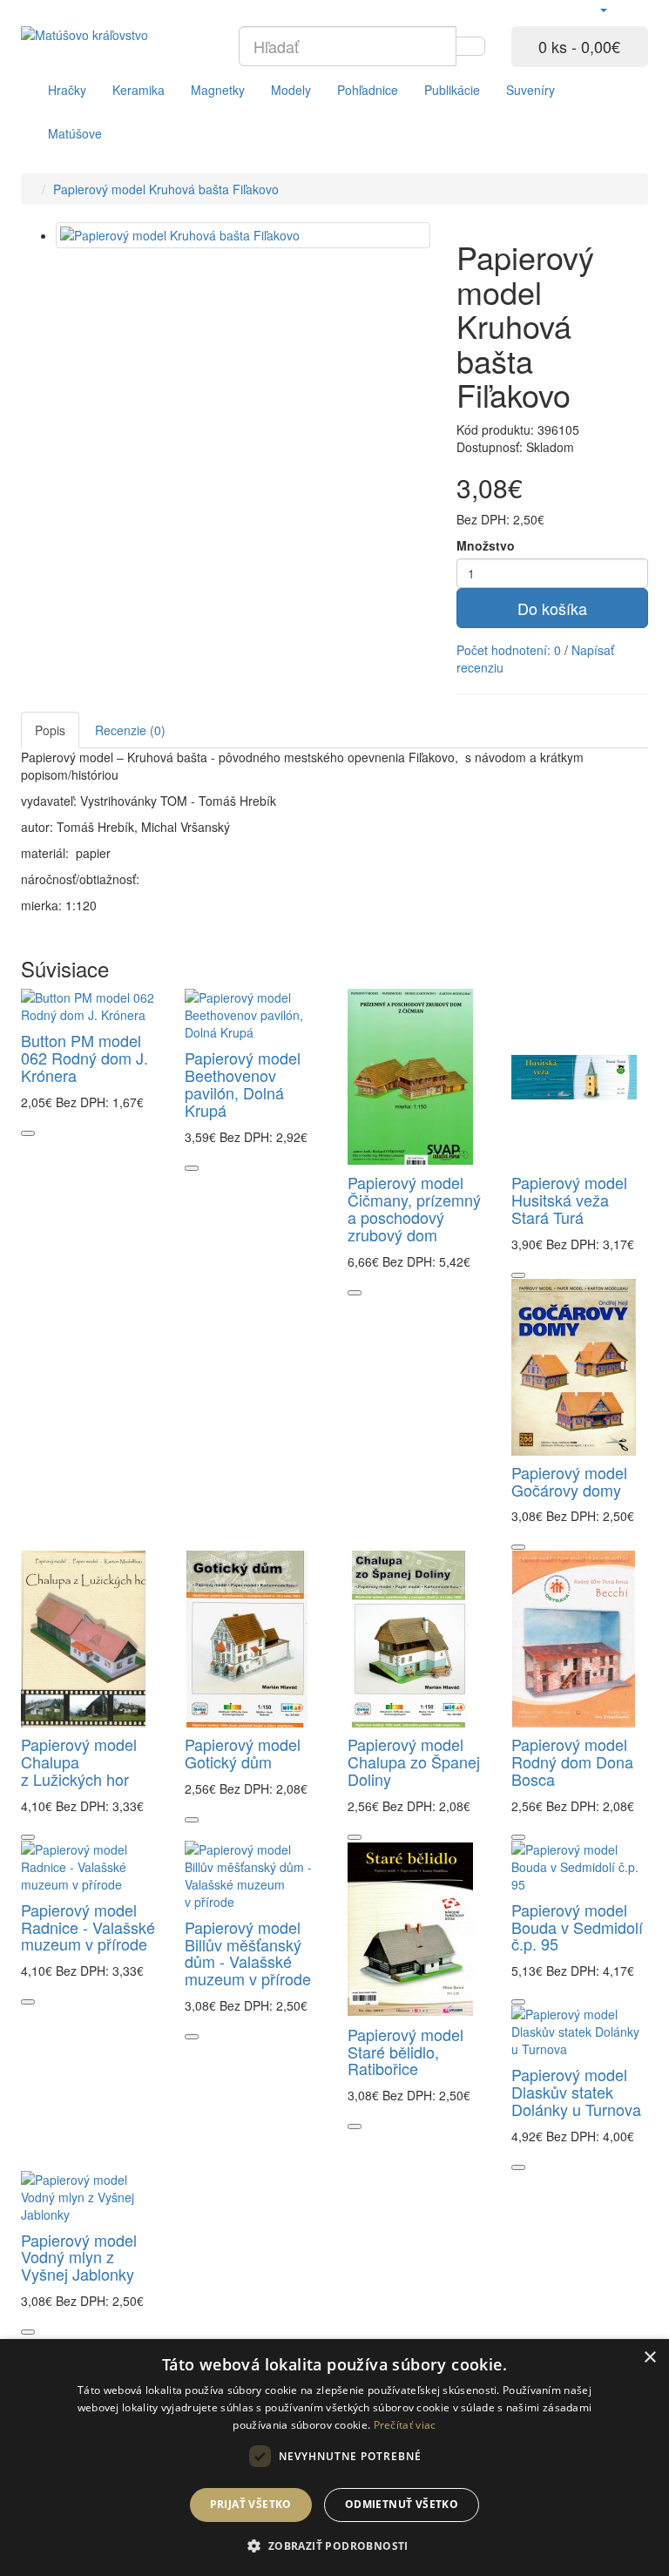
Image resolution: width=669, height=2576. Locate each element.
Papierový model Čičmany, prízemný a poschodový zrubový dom (414, 1208)
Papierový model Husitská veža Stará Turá (569, 1200)
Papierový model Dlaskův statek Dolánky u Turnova (576, 2092)
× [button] (649, 2358)
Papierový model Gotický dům (243, 1753)
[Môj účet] (603, 9)
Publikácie (452, 90)
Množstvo (486, 545)
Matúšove (75, 133)
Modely (291, 90)
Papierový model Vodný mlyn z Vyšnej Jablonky (79, 2257)
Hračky (67, 90)
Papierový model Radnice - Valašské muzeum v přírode (88, 1927)
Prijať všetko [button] (251, 2504)
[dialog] (334, 2458)
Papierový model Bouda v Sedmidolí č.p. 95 (577, 1927)
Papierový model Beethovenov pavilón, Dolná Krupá (243, 1083)
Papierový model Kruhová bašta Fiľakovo (166, 189)
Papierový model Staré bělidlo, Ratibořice (405, 2052)
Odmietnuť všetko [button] (402, 2504)
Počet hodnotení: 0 (509, 650)
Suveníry (530, 90)
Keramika (139, 90)
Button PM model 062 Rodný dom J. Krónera (84, 1058)
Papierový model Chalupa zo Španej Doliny (414, 1761)
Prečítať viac (405, 2425)
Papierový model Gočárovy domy (569, 1481)
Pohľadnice (368, 90)
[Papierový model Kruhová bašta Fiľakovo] (243, 235)
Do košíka (552, 608)
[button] (334, 2545)
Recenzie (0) (130, 730)
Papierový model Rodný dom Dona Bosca (572, 1761)
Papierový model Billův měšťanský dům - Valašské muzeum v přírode (248, 1953)
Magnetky (218, 90)
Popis (50, 730)
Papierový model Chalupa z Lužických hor (79, 1761)
